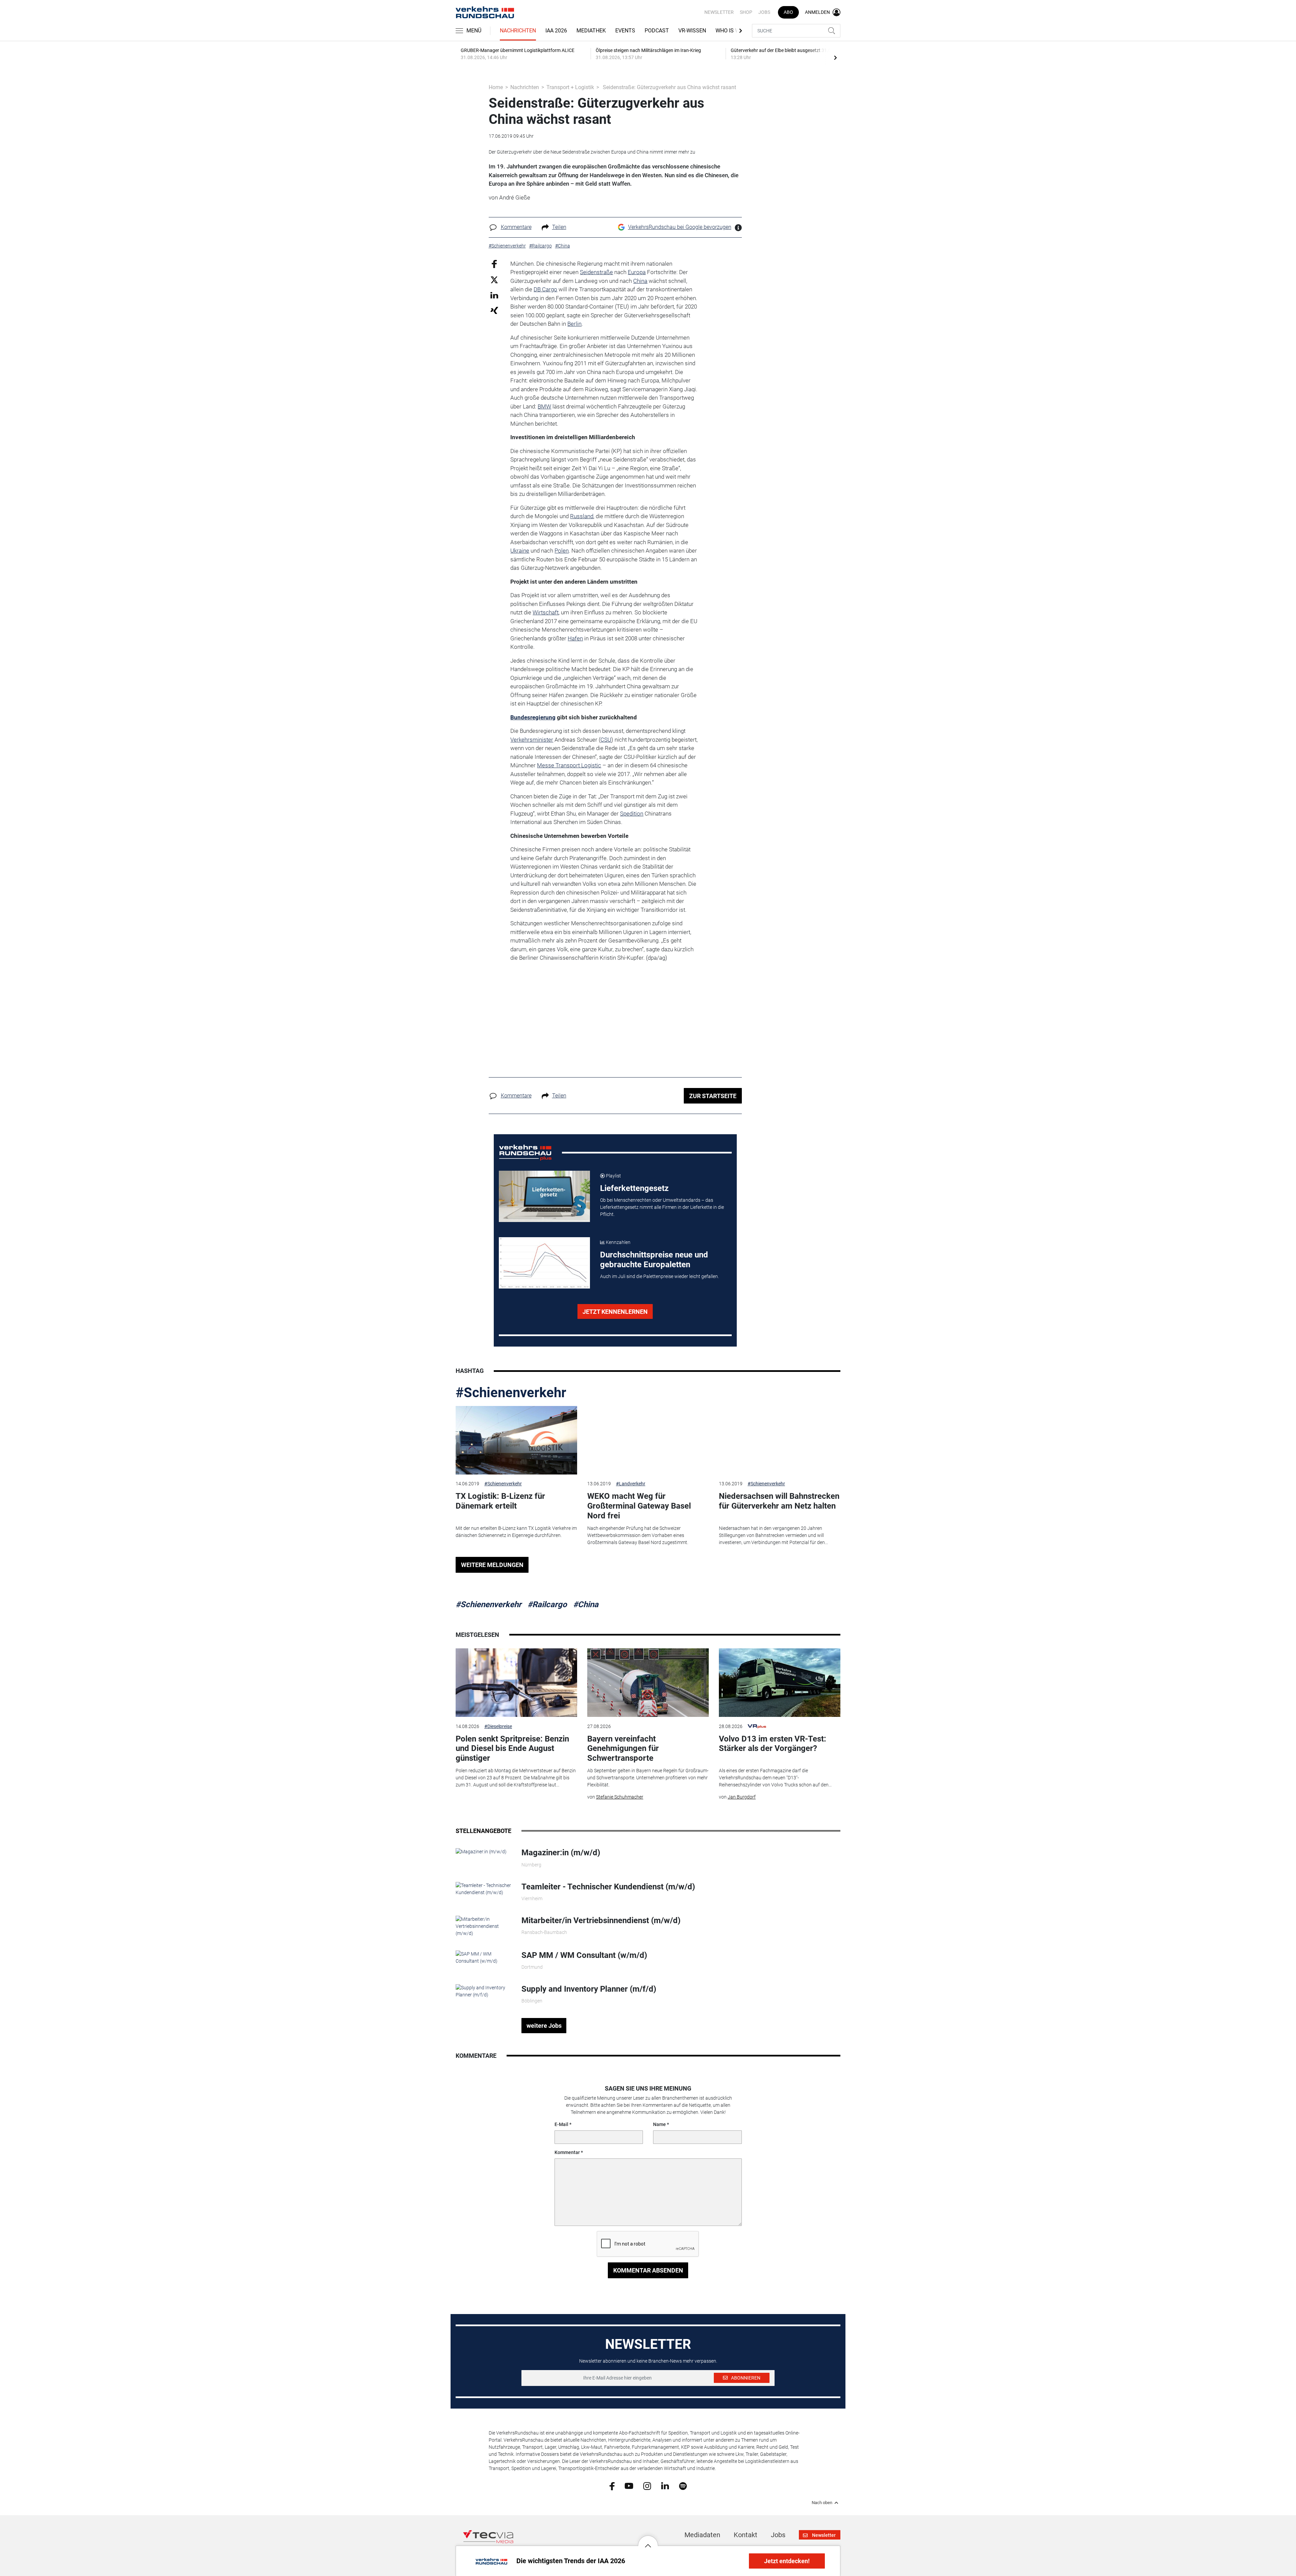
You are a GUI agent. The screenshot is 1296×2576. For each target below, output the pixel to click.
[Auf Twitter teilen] (494, 280)
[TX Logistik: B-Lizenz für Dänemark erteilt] (516, 1440)
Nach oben (822, 2503)
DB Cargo (545, 289)
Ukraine (520, 551)
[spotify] (683, 2486)
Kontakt (746, 2535)
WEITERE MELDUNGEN (492, 1565)
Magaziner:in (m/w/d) (561, 1853)
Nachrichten (518, 31)
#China (586, 1604)
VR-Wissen (692, 31)
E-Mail (561, 2124)
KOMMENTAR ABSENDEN (648, 2270)
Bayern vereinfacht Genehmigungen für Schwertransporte (623, 1749)
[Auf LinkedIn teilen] (494, 295)
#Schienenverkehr (511, 1393)
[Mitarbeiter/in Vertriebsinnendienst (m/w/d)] (483, 1926)
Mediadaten (702, 2535)
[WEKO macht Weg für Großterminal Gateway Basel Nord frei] (648, 1440)
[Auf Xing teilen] (494, 310)
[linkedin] (665, 2486)
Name (659, 2124)
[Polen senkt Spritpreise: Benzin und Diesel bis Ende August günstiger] (516, 1683)
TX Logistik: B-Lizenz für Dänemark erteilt (500, 1501)
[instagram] (647, 2486)
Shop (746, 12)
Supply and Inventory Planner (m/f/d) (589, 1989)
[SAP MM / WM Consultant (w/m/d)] (483, 1957)
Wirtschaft (546, 612)
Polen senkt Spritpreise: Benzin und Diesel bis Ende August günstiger (512, 1749)
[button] (648, 2541)
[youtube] (629, 2486)
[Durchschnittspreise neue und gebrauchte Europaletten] (544, 1263)
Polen (562, 551)
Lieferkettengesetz (634, 1188)
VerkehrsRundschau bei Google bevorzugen (680, 227)
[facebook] (612, 2486)
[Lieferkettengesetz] (544, 1196)
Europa (637, 272)
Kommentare (516, 227)
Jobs (764, 12)
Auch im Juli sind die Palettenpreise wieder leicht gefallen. (659, 1276)
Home (496, 87)
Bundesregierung (533, 717)
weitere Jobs (544, 2026)
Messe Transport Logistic (569, 765)
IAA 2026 (556, 31)
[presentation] (835, 57)
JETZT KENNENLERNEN (615, 1312)
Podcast (657, 31)
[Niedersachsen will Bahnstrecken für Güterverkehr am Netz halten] (780, 1440)
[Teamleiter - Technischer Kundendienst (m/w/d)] (483, 1888)
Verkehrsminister (532, 740)
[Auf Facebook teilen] (494, 263)
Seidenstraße (596, 272)
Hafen (575, 638)
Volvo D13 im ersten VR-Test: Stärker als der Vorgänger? (773, 1744)
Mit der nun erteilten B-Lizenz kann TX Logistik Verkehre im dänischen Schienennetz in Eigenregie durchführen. (516, 1532)
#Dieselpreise (498, 1726)
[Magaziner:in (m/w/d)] (481, 1851)
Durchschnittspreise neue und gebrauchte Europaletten (654, 1260)
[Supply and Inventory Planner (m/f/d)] (483, 1991)
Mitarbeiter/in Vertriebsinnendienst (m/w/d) (601, 1920)
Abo (788, 12)
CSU (606, 740)
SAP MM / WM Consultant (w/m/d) (584, 1955)
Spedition (632, 814)
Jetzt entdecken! (787, 2561)
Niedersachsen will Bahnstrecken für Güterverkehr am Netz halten (779, 1501)
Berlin (574, 324)
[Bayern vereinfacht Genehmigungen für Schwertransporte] (648, 1683)
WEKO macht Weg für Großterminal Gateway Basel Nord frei (639, 1506)
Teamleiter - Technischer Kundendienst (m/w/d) (608, 1887)
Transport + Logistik (570, 87)
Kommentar (567, 2152)
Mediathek (591, 31)
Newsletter (719, 12)
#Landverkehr (631, 1484)
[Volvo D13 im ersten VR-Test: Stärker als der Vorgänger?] (780, 1683)
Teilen (559, 227)
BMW (544, 406)
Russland (582, 516)
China (640, 281)
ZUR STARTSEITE (713, 1096)
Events (625, 31)
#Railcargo (547, 1604)
